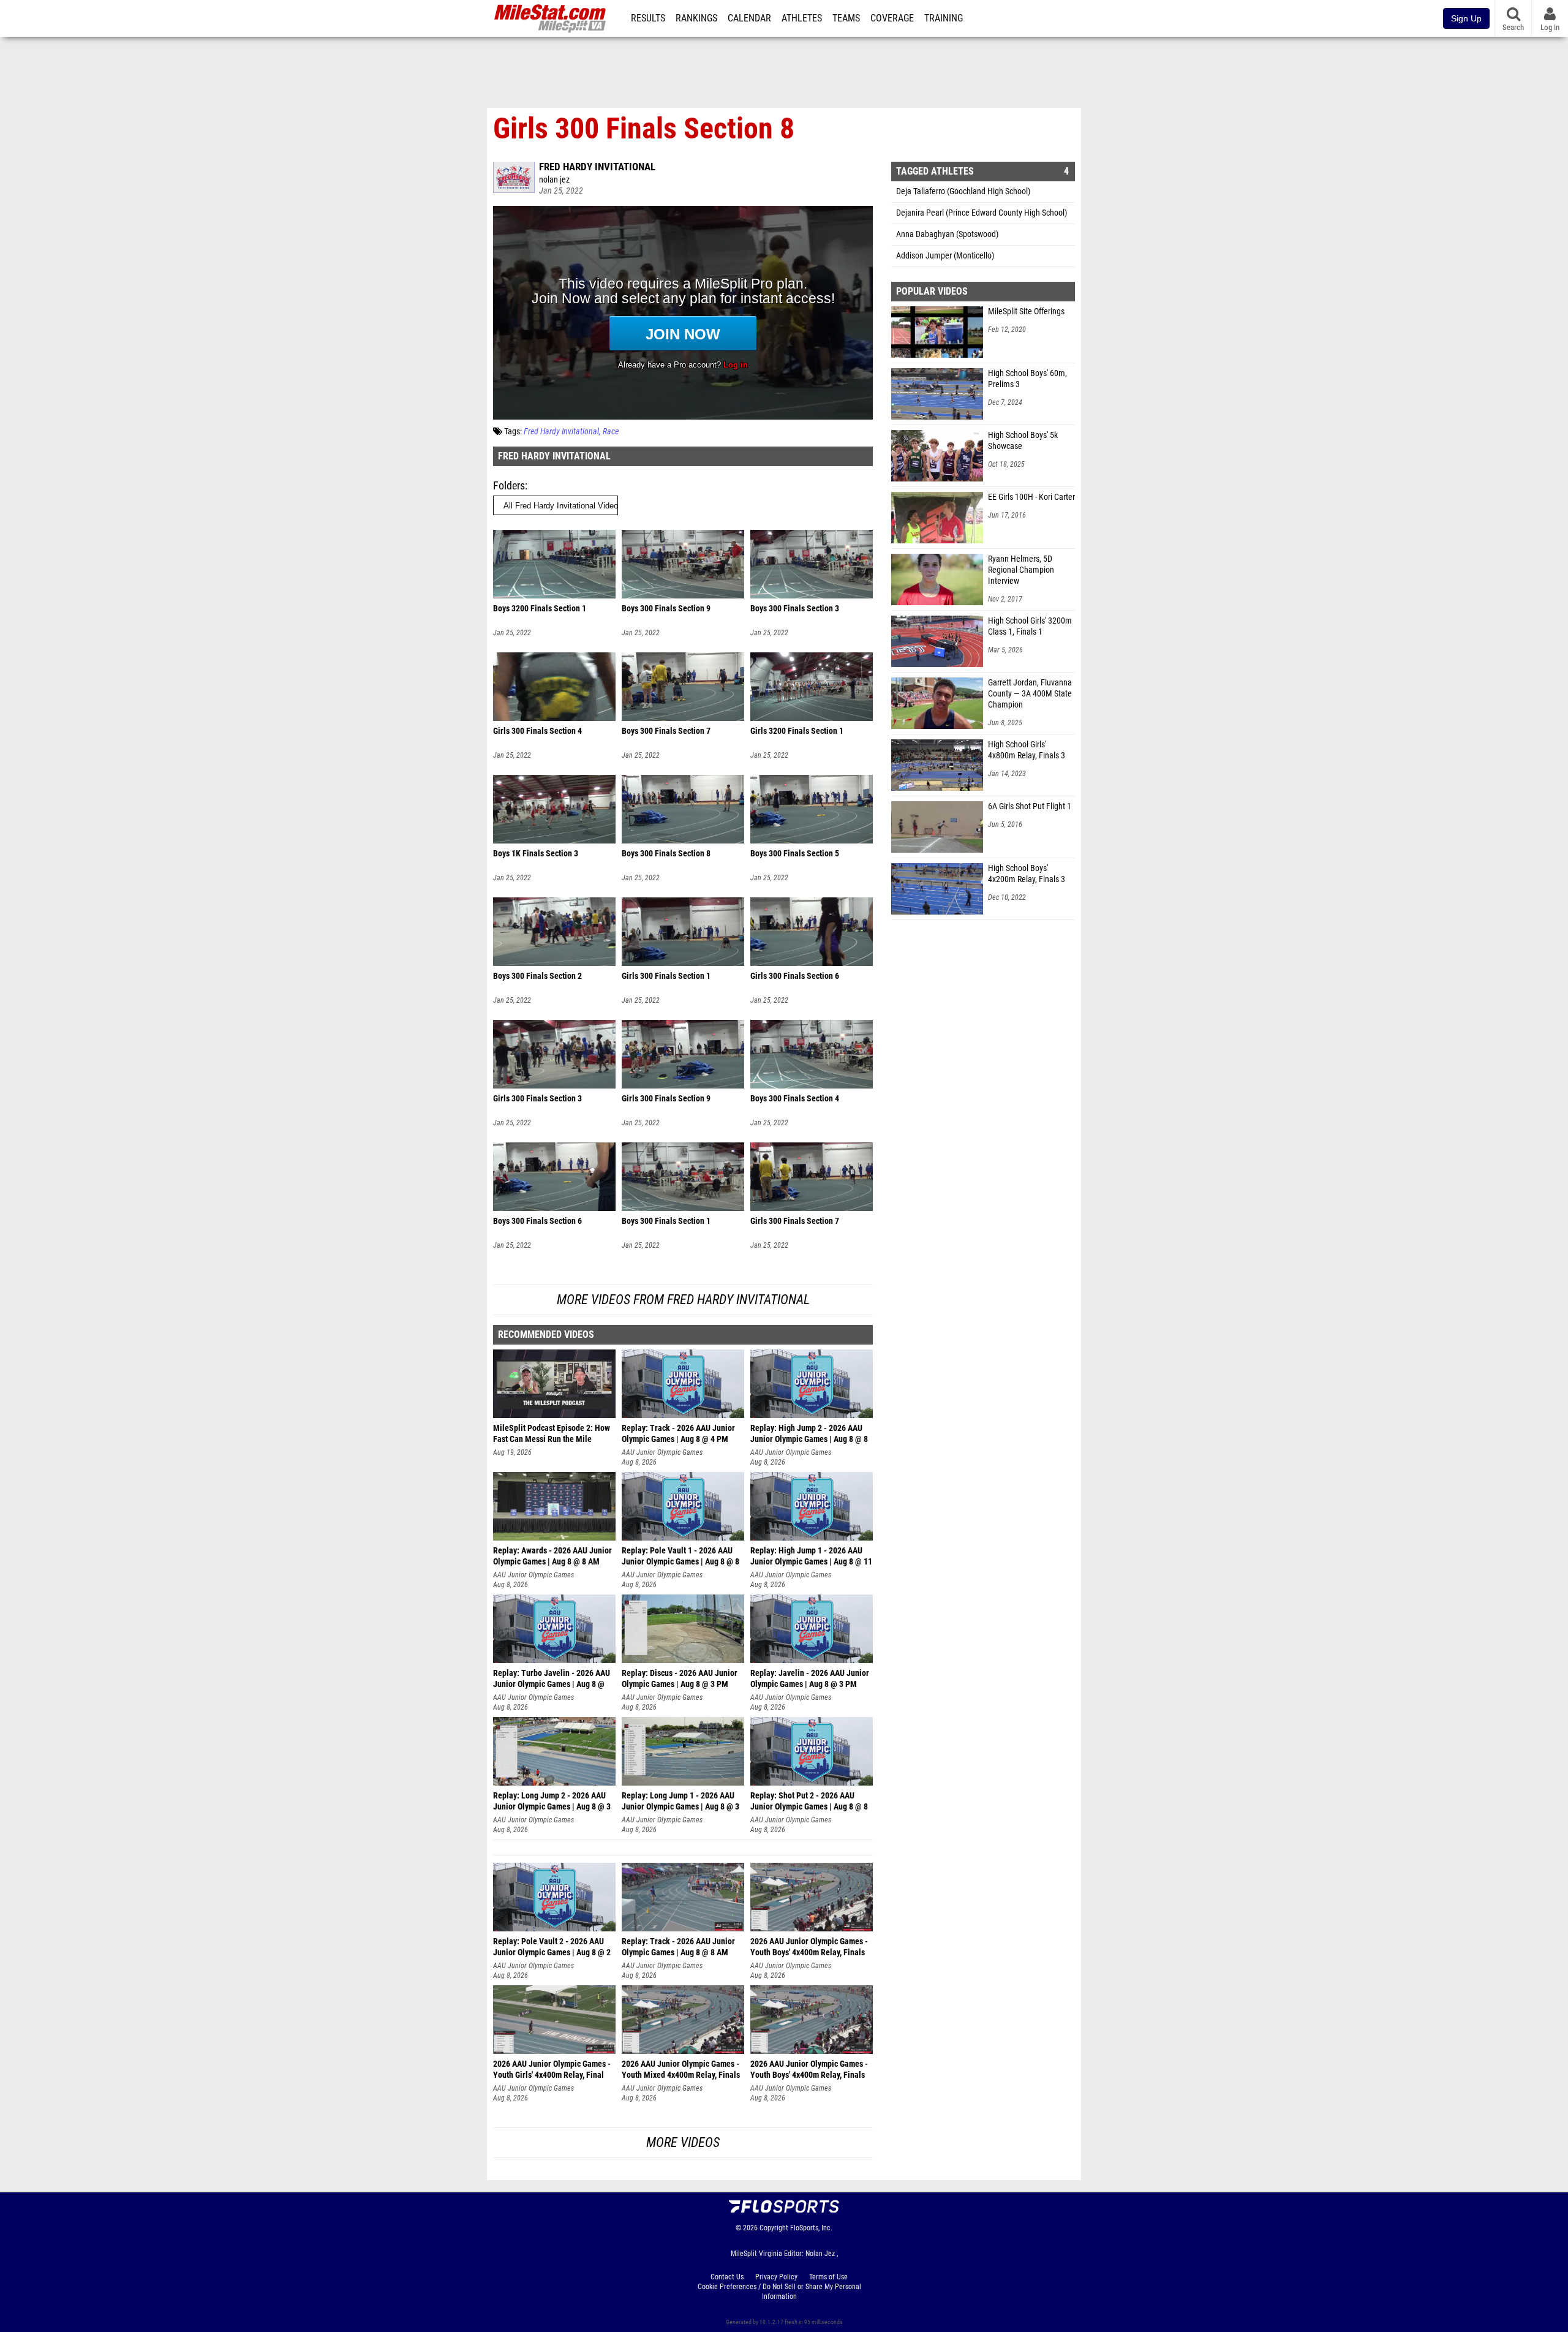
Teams (846, 18)
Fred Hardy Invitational (597, 167)
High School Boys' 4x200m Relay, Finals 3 (1027, 874)
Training (944, 18)
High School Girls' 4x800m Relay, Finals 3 (1027, 750)
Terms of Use (828, 2277)
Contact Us (727, 2277)
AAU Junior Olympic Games (662, 1452)
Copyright (774, 2228)
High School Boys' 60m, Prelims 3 (1027, 379)
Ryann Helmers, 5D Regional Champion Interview (1021, 570)
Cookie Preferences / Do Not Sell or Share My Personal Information (779, 2292)
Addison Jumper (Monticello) (945, 256)
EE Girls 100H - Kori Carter (1031, 497)
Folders (509, 485)
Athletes (802, 18)
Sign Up (1466, 18)
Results (648, 18)
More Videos (683, 2142)
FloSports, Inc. (811, 2228)
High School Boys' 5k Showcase (1023, 441)
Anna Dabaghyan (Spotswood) (947, 234)
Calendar (749, 18)
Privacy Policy (776, 2277)
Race (611, 432)
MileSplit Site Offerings (1026, 311)
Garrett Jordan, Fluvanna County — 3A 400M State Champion (1030, 694)
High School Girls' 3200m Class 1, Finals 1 (1030, 626)
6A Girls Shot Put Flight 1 (1030, 806)
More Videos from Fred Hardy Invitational (683, 1300)
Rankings (696, 18)
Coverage (892, 18)
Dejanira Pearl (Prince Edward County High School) (982, 213)
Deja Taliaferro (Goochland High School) (963, 191)
